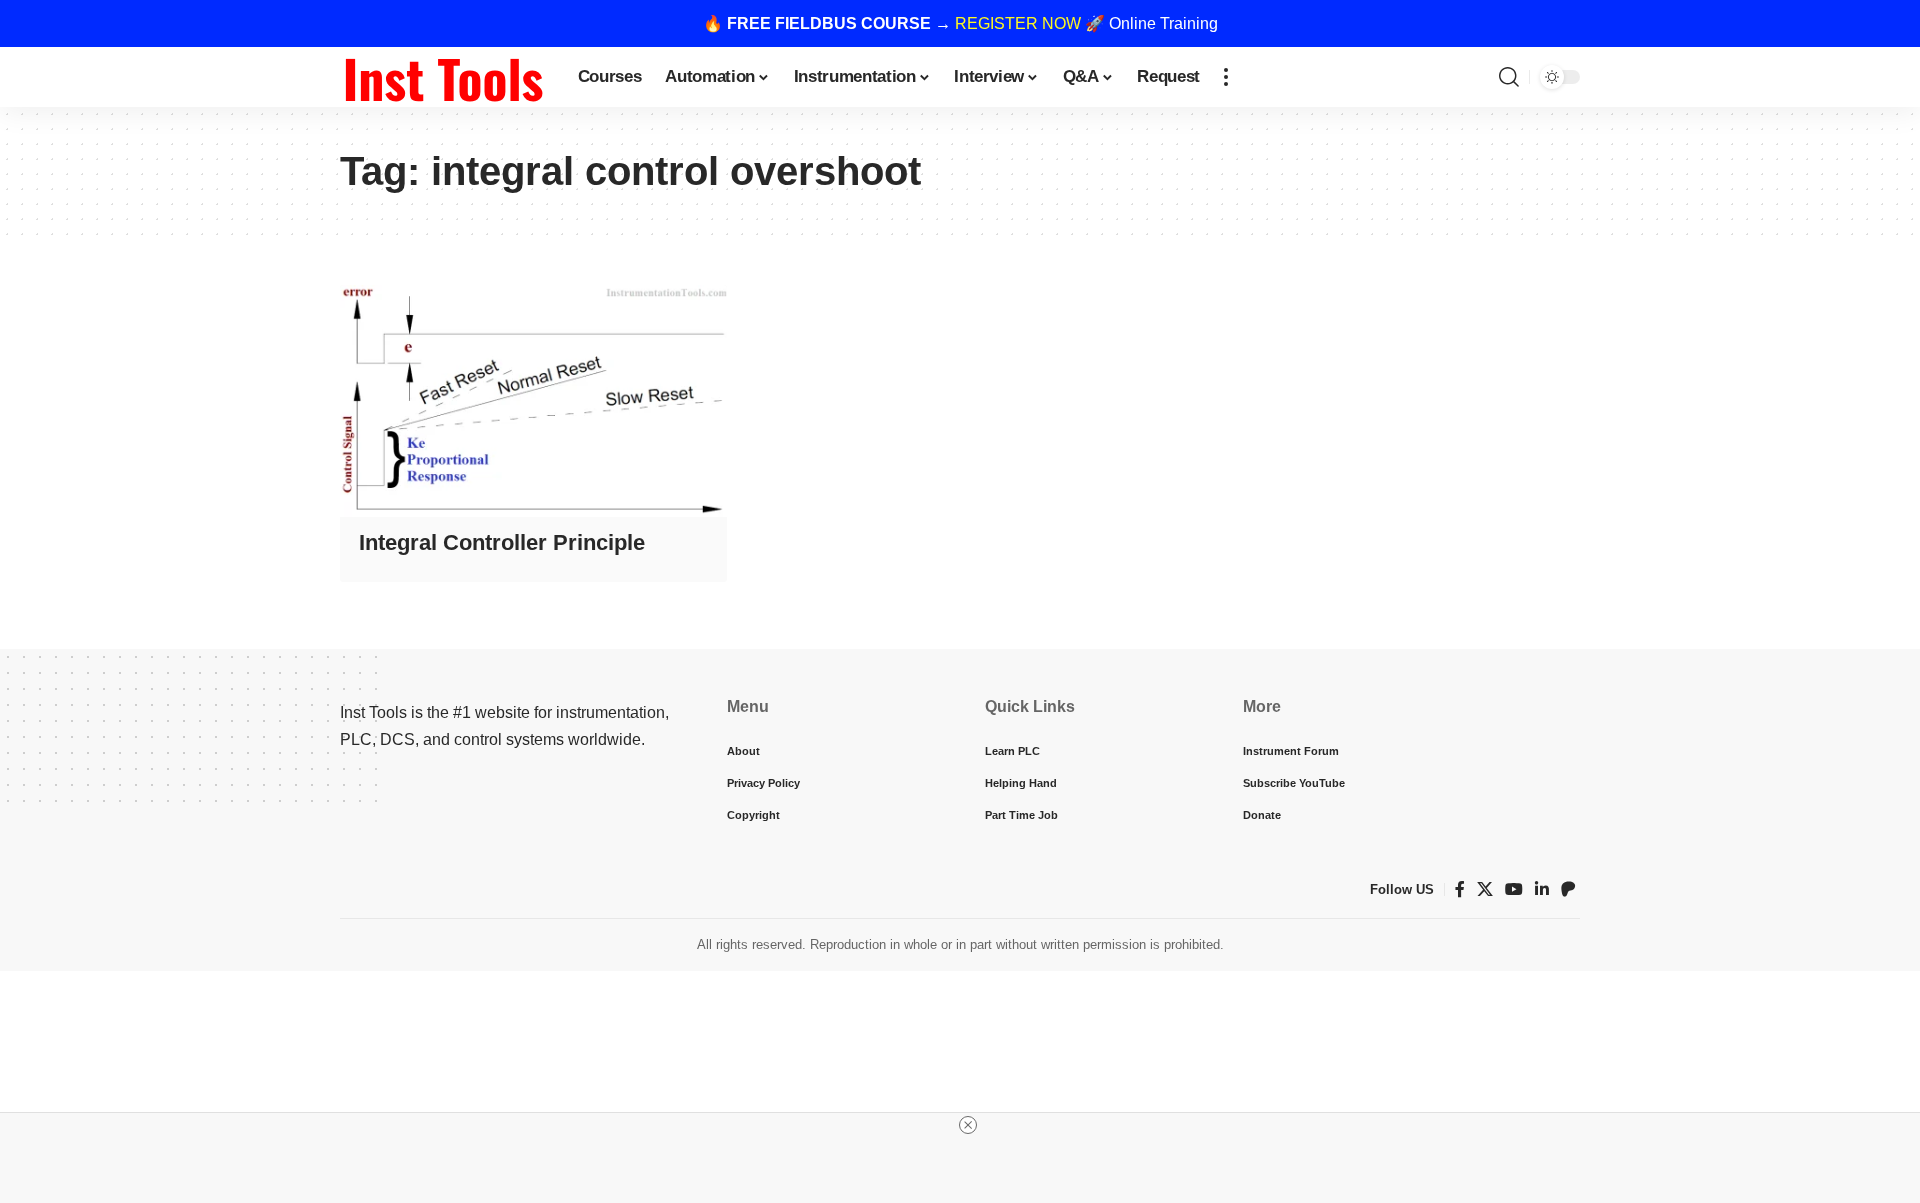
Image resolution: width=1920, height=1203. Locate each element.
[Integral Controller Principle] (533, 401)
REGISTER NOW (1018, 23)
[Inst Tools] (443, 77)
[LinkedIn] (1542, 889)
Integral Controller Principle (502, 542)
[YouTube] (1514, 889)
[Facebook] (1460, 889)
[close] (968, 1125)
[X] (1485, 889)
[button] (1226, 77)
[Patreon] (1568, 889)
